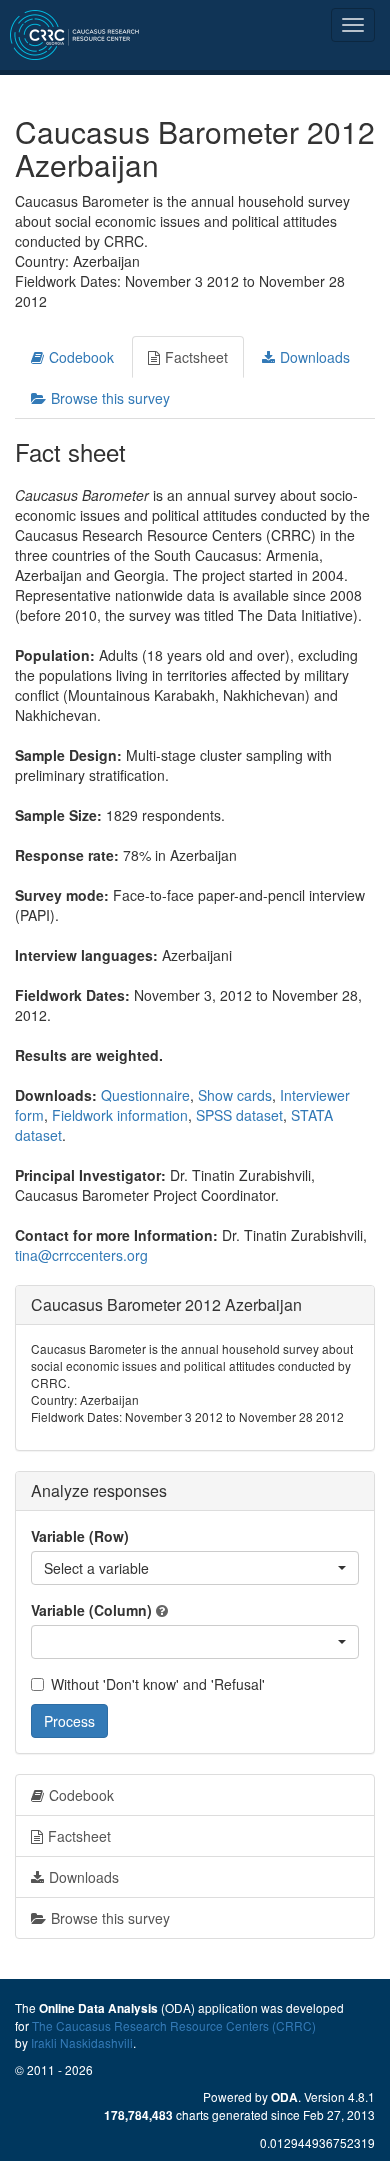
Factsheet (196, 357)
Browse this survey (110, 398)
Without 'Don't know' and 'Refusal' (158, 1684)
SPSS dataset (239, 1115)
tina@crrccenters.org (81, 1255)
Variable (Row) (80, 1536)
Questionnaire (145, 1095)
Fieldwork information (120, 1115)
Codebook (81, 357)
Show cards (235, 1095)
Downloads (315, 357)
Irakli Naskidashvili (82, 2042)
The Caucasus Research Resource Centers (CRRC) (174, 2025)
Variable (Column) (91, 1610)
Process (69, 1721)
